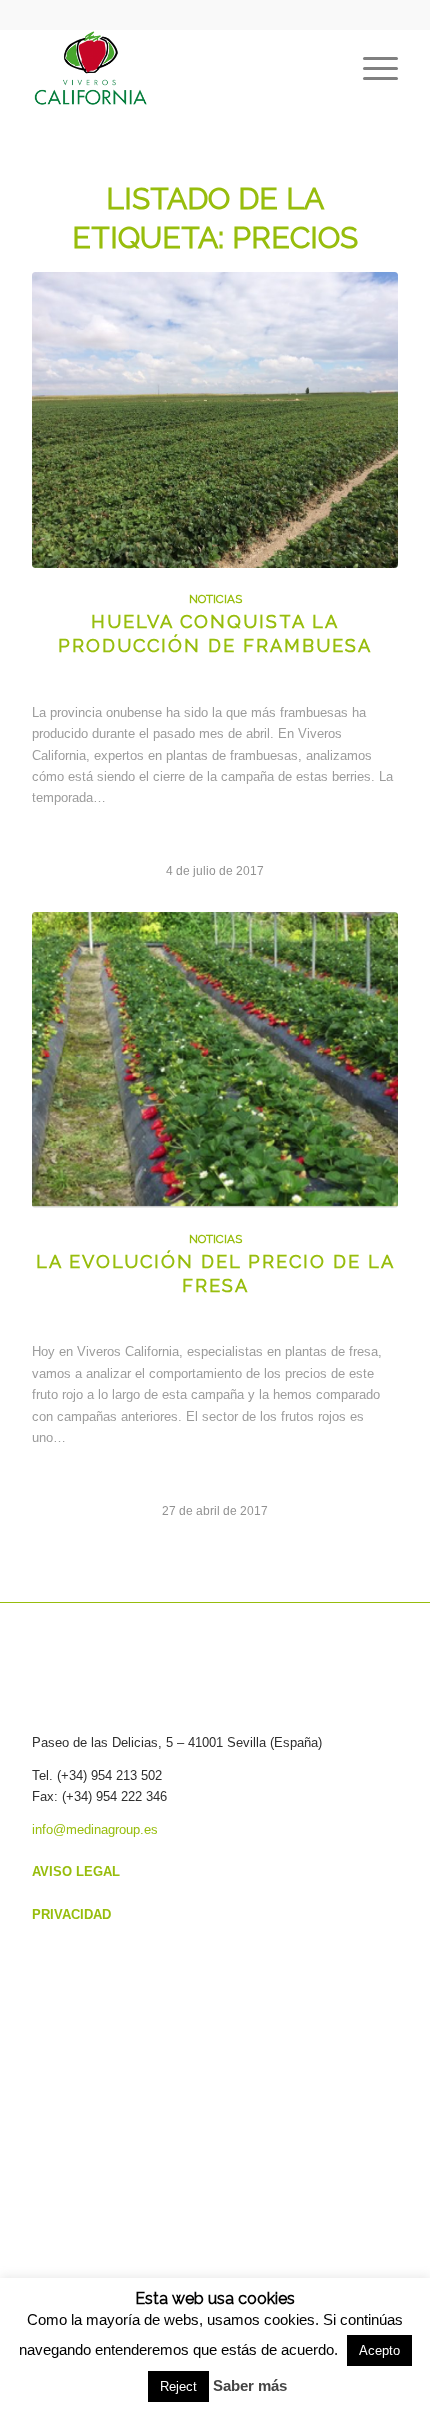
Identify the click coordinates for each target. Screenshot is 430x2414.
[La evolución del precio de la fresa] (215, 1059)
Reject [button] (178, 2386)
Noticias (215, 599)
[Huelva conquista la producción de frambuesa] (215, 420)
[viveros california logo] (178, 69)
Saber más (250, 2385)
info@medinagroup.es (95, 1829)
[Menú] (370, 69)
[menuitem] (370, 69)
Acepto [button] (379, 2350)
